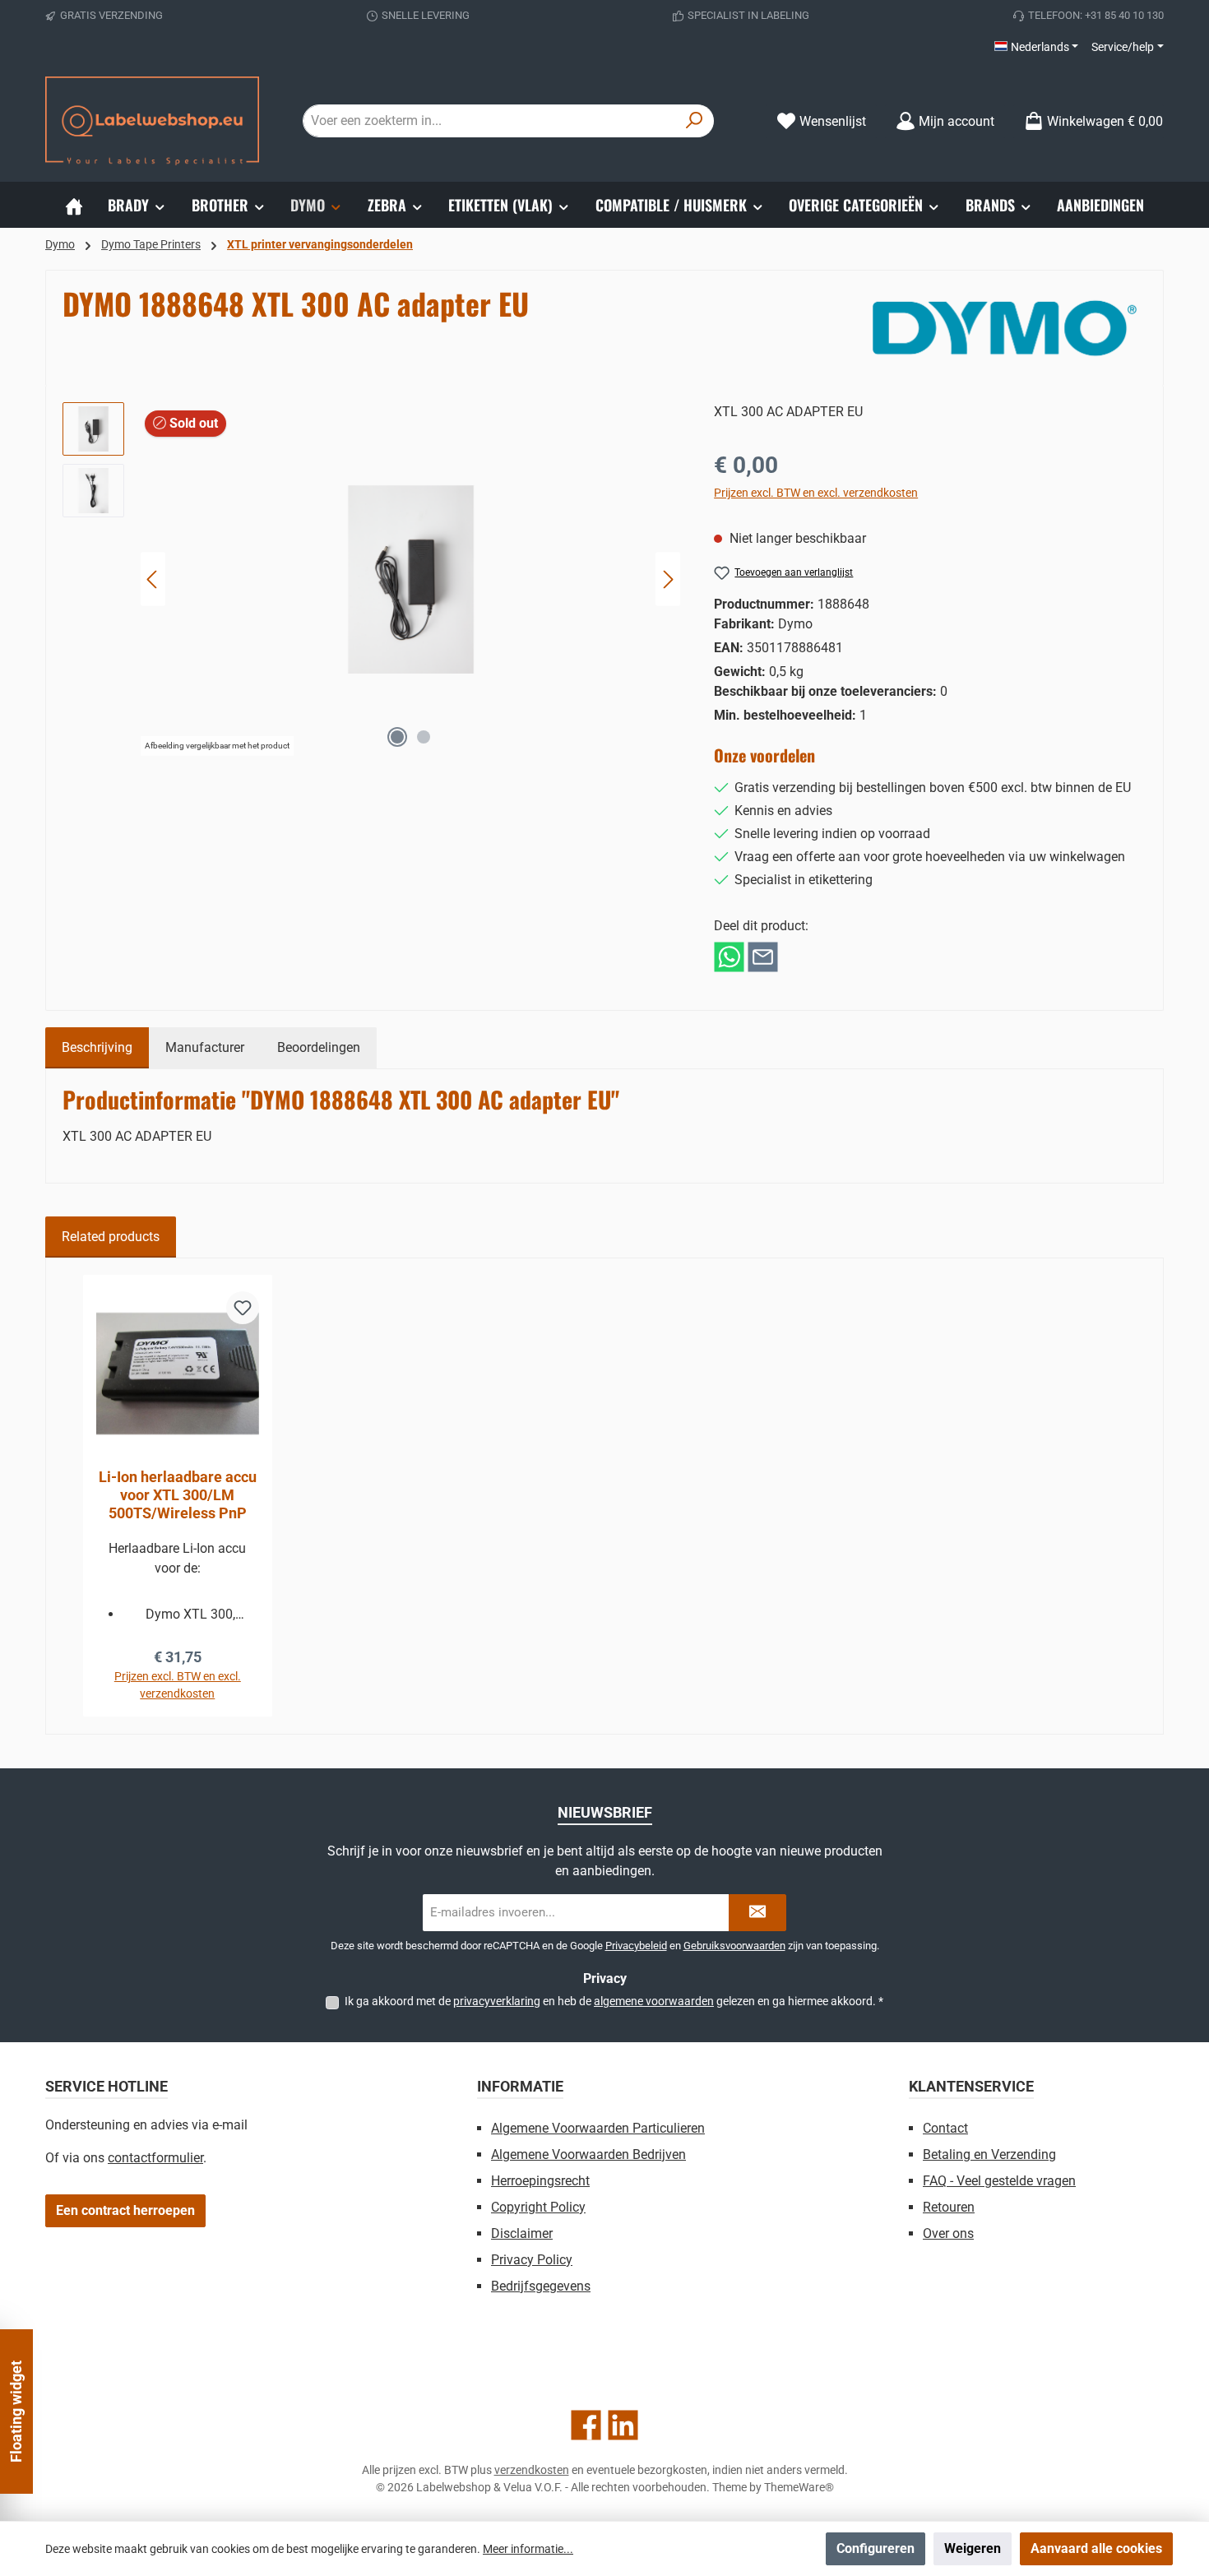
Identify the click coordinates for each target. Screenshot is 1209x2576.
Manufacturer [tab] (205, 1047)
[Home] (74, 205)
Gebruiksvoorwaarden (734, 1946)
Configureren (875, 2548)
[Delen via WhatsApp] (729, 956)
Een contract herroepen (125, 2210)
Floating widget (16, 2412)
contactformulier (155, 2158)
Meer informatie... (528, 2549)
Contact (945, 2128)
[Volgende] (668, 579)
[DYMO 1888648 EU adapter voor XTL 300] (411, 579)
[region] (372, 579)
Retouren (949, 2207)
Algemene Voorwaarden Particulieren (598, 2128)
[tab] (97, 1048)
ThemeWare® (799, 2487)
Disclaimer (522, 2233)
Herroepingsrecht (540, 2181)
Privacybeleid (636, 1946)
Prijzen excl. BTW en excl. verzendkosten (816, 493)
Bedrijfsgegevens (541, 2286)
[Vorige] (153, 579)
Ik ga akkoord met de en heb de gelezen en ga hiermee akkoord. (614, 2001)
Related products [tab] (111, 1237)
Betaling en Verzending (989, 2154)
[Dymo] (1005, 328)
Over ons (948, 2233)
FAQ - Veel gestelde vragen (999, 2181)
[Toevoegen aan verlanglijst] (243, 1308)
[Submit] (757, 1913)
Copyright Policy (538, 2207)
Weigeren (973, 2548)
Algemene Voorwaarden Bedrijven (588, 2154)
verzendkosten (532, 2470)
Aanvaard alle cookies (1096, 2548)
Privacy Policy (532, 2260)
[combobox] (489, 121)
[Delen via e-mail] (763, 956)
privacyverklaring (497, 2001)
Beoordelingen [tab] (319, 1047)
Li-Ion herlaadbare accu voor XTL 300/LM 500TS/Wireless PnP (178, 1495)
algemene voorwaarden (654, 2001)
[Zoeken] (695, 121)
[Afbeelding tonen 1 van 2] (397, 737)
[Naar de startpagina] (152, 121)
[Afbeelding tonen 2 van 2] (424, 737)
